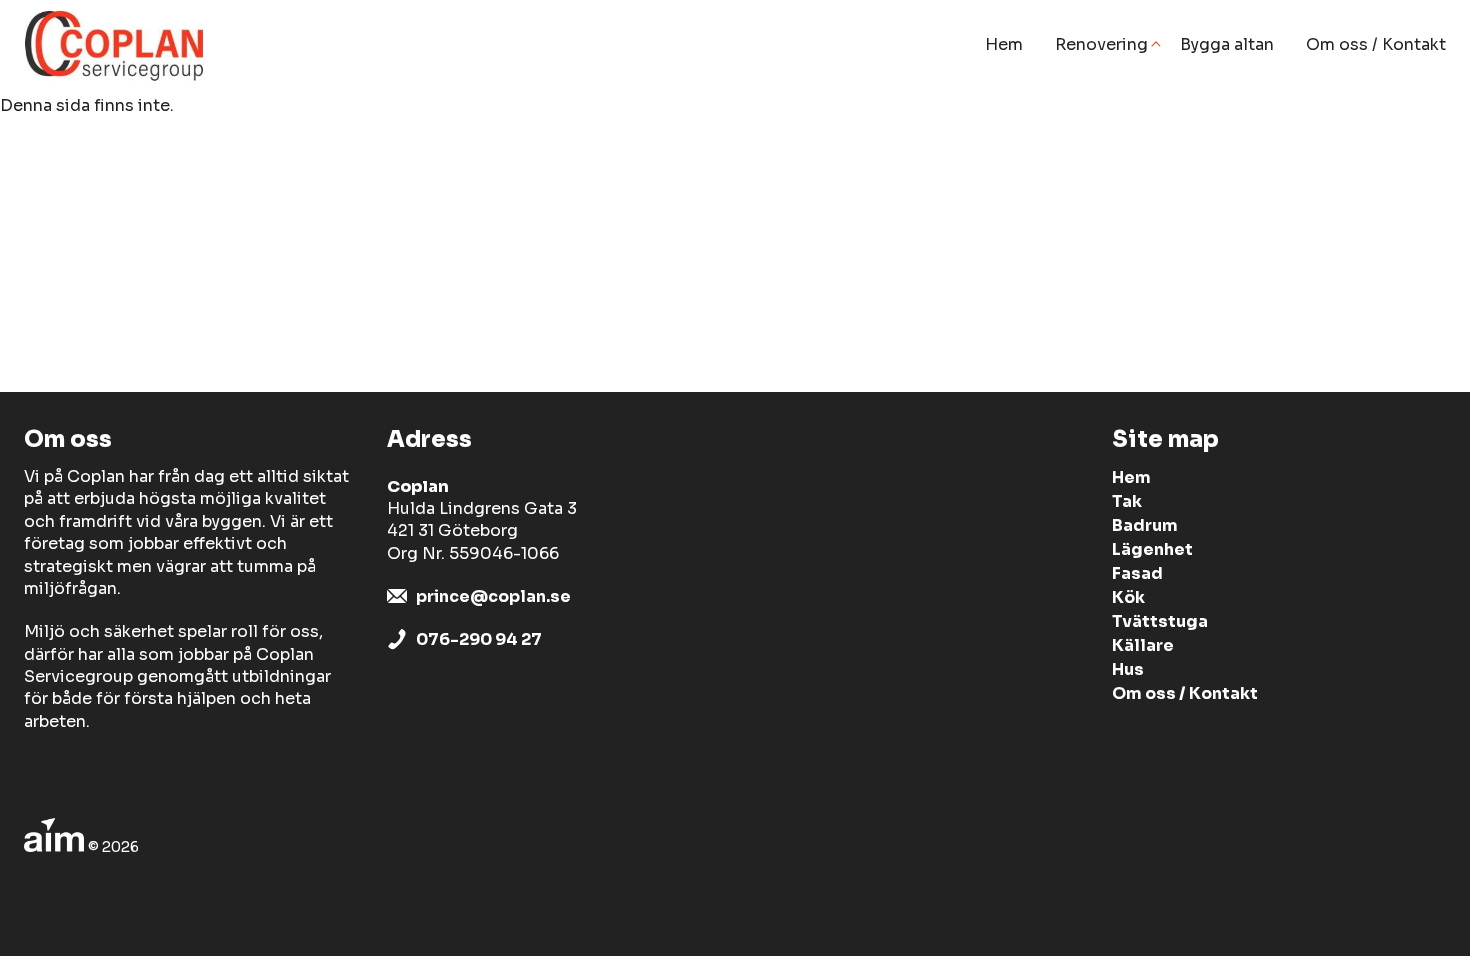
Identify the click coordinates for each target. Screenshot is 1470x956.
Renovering (1101, 44)
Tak (1127, 501)
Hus (1128, 669)
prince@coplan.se (493, 596)
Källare (1143, 645)
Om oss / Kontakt (1376, 44)
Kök (1128, 597)
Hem (1004, 44)
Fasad (1137, 573)
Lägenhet (1152, 549)
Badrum (1145, 525)
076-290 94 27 (479, 639)
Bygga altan (1227, 44)
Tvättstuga (1160, 621)
